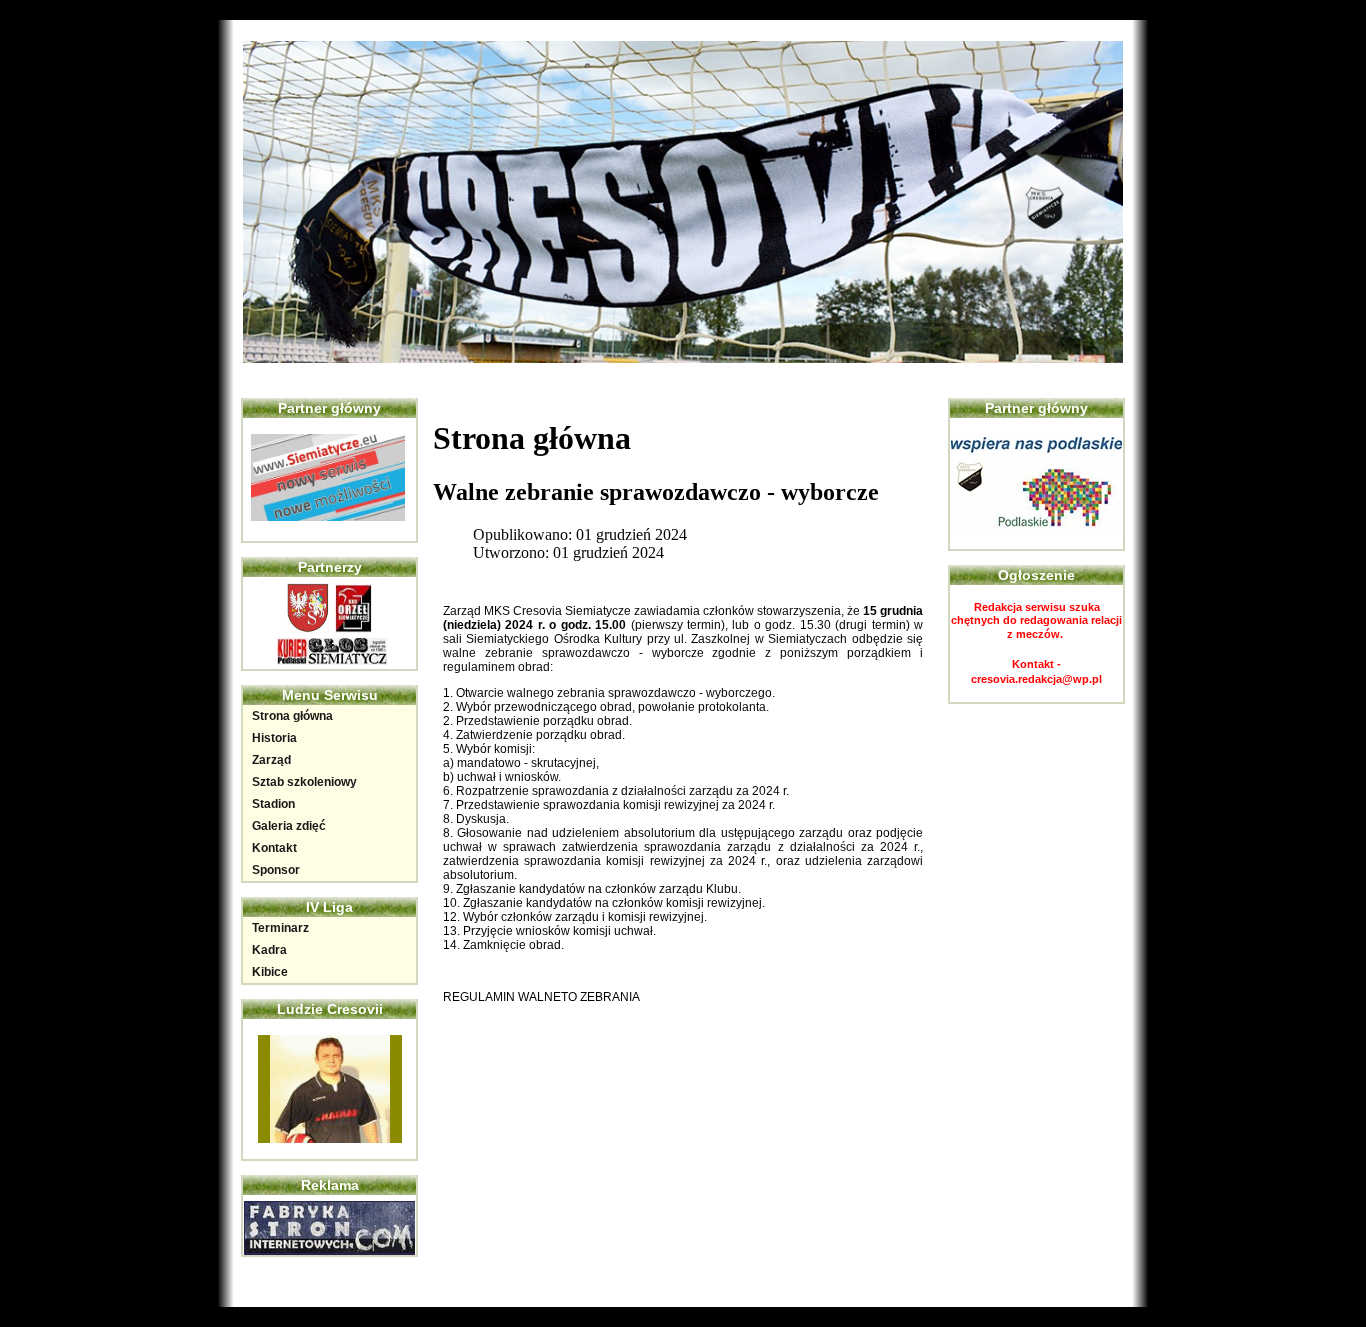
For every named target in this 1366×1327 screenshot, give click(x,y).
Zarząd (271, 760)
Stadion (273, 804)
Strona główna (292, 716)
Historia (274, 738)
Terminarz (280, 928)
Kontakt (274, 848)
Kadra (269, 950)
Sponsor (276, 870)
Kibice (270, 972)
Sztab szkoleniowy (304, 782)
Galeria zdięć (289, 826)
